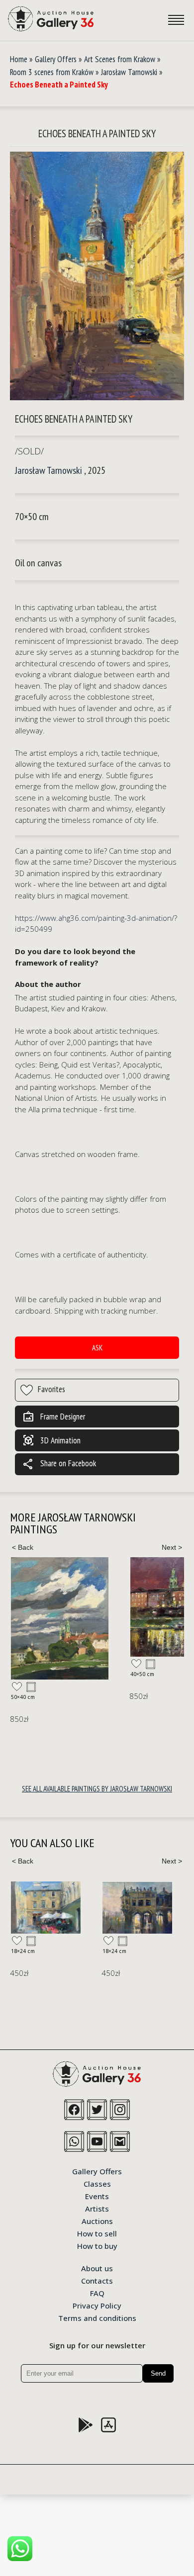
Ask (97, 1348)
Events (97, 2196)
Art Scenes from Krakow (120, 59)
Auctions (97, 2221)
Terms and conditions (97, 2317)
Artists (97, 2208)
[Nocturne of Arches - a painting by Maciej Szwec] (137, 1908)
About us (97, 2268)
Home (19, 59)
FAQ (97, 2293)
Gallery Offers (56, 59)
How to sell (97, 2233)
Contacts (97, 2280)
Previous (22, 1547)
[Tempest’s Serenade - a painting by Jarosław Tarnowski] (60, 1618)
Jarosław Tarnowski (129, 72)
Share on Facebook (59, 1464)
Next (172, 1547)
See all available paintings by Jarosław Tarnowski (97, 1789)
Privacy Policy (97, 2305)
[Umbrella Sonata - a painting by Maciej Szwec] (46, 1908)
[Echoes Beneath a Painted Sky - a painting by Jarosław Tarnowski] (97, 276)
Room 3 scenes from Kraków (52, 72)
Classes (97, 2183)
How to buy (97, 2245)
